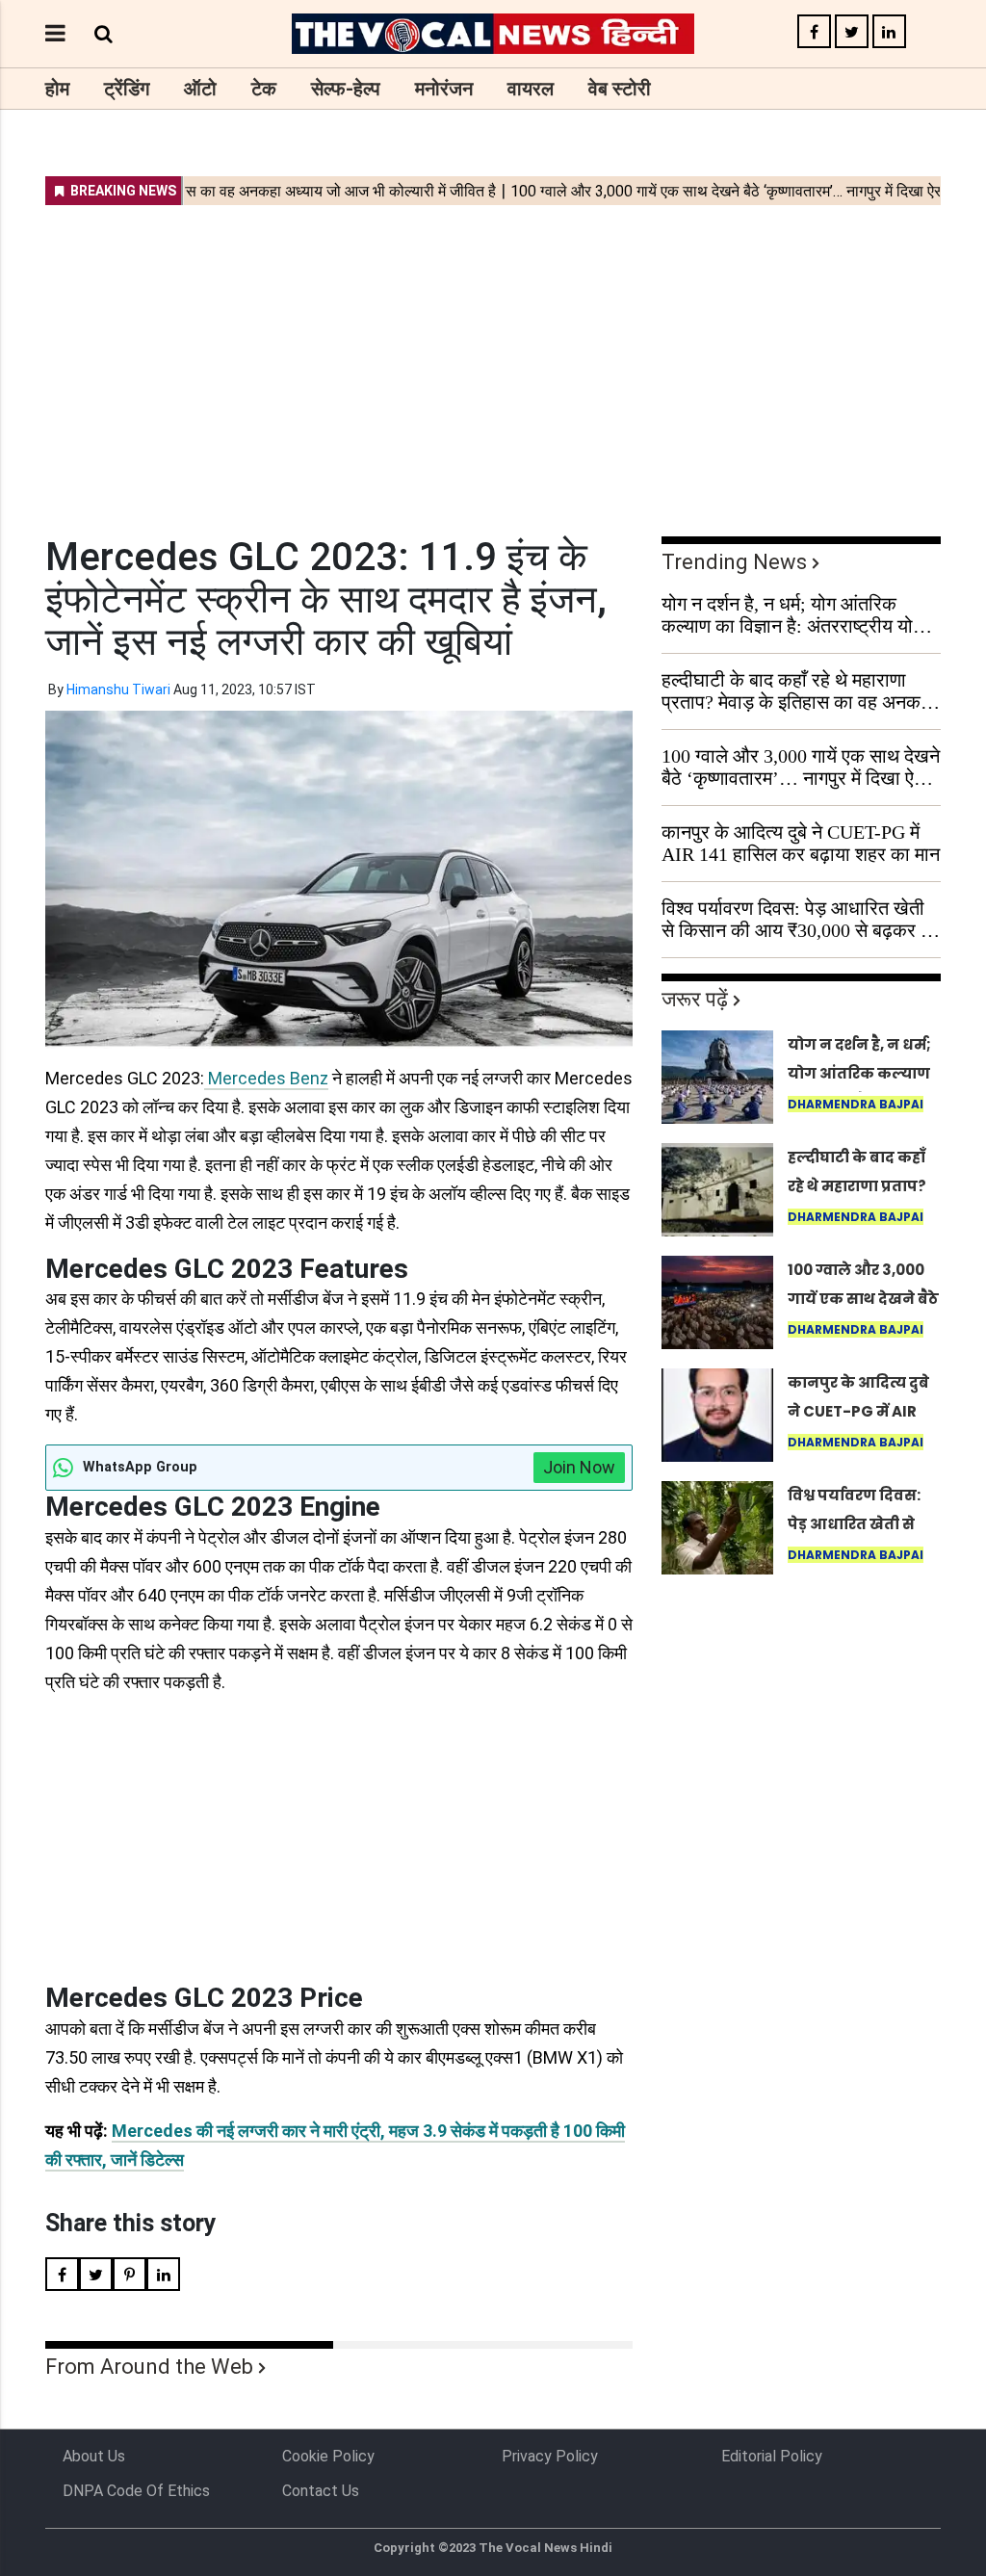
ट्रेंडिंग (127, 89)
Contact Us (321, 2491)
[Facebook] (814, 32)
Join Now (579, 1467)
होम (57, 89)
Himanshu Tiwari (118, 690)
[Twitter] (852, 32)
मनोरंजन (444, 89)
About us (94, 2456)
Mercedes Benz (266, 1078)
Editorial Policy (772, 2456)
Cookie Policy (328, 2456)
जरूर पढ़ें (695, 999)
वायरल (531, 89)
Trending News (734, 562)
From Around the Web (149, 2367)
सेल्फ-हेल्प (346, 89)
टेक (264, 89)
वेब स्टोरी (620, 89)
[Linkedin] (889, 32)
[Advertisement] (493, 358)
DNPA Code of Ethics (136, 2491)
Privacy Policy (550, 2456)
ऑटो (200, 89)
